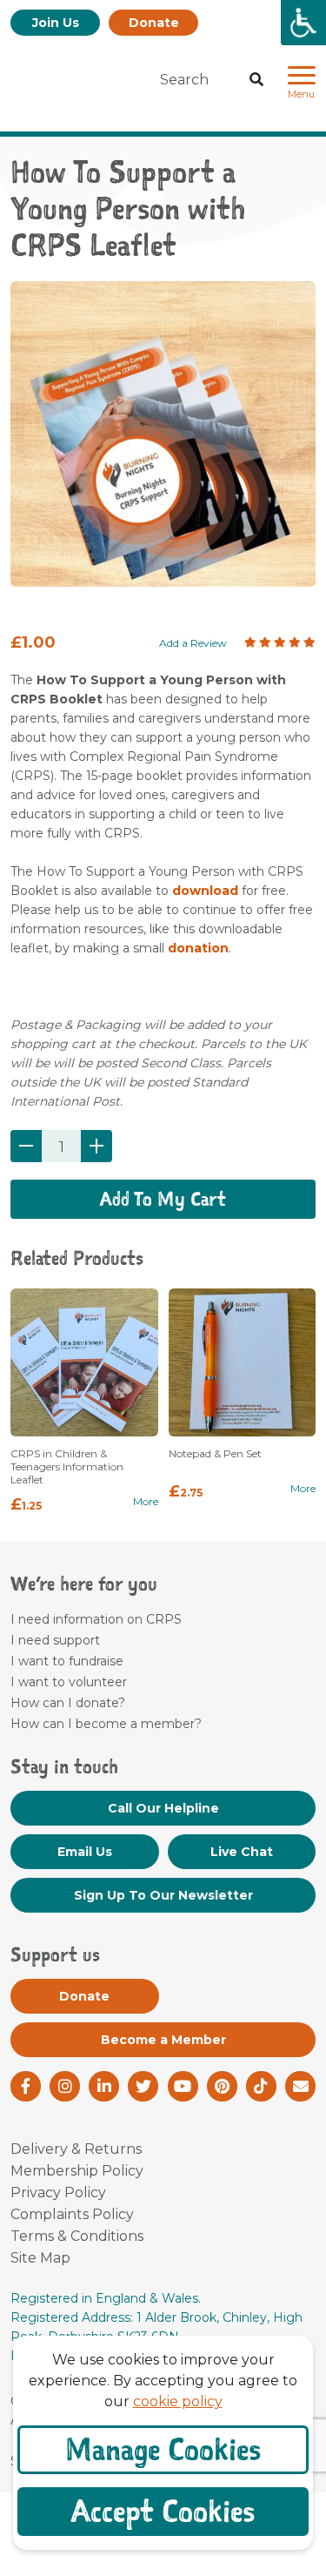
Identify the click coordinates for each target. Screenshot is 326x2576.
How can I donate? (68, 1703)
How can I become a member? (106, 1724)
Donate (154, 23)
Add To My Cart (163, 1199)
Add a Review (193, 643)
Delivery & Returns (76, 2149)
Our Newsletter (163, 1895)
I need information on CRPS (96, 1619)
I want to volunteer (69, 1682)
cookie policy (178, 2401)
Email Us (85, 1852)
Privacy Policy (58, 2193)
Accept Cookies (163, 2511)
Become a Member (163, 2040)
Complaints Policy (72, 2214)
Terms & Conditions (77, 2236)
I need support (55, 1640)
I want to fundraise (67, 1661)
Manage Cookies (163, 2449)
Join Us (56, 23)
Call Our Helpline (163, 1808)
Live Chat (242, 1852)
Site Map (40, 2258)
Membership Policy (77, 2171)
